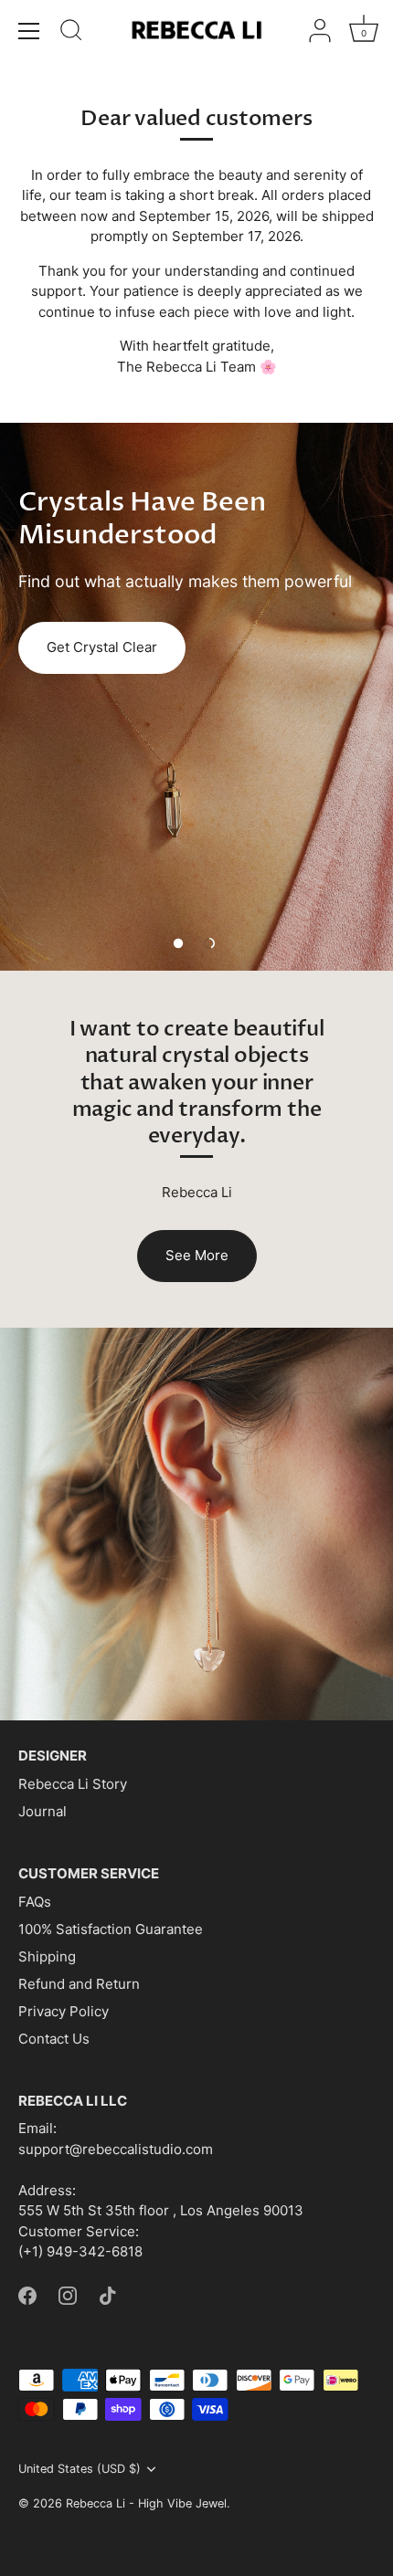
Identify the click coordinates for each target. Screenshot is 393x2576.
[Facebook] (27, 2294)
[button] (178, 943)
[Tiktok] (108, 2294)
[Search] (71, 33)
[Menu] (29, 31)
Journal (42, 1811)
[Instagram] (68, 2294)
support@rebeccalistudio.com (116, 2149)
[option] (196, 697)
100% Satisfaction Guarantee (111, 1929)
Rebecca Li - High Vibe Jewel (146, 2503)
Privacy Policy (64, 2011)
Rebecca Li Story (73, 1784)
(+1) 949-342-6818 (80, 2251)
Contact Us (54, 2039)
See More (197, 1255)
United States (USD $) (80, 2469)
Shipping (47, 1956)
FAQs (35, 1902)
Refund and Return (79, 1984)
